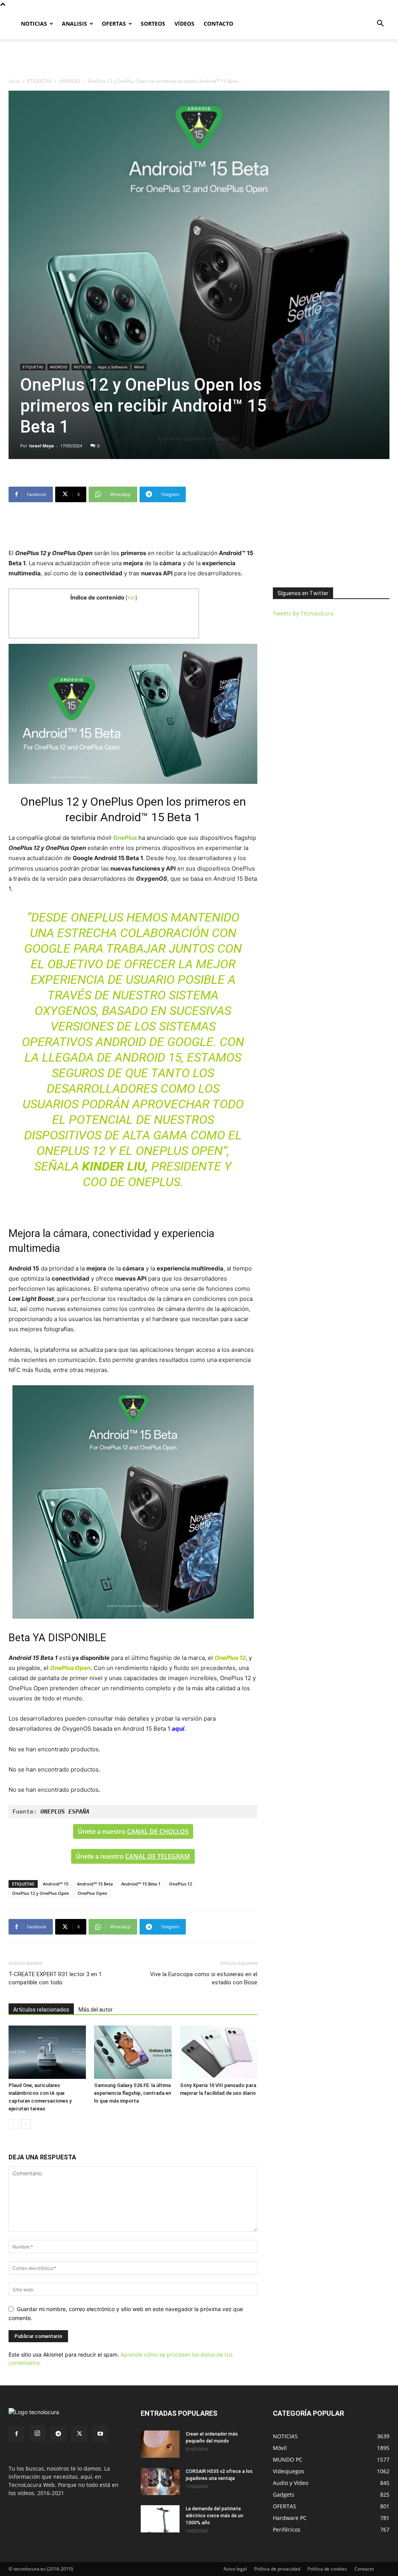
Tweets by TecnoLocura (303, 613)
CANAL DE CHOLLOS (158, 1831)
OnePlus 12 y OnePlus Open (41, 1893)
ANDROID (70, 81)
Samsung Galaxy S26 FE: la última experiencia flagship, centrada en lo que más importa (133, 2093)
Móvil (139, 367)
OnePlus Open (93, 1893)
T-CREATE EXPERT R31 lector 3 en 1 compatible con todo (55, 1978)
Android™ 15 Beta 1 (141, 1884)
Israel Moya (42, 446)
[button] (380, 24)
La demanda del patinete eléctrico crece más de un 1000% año (215, 2516)
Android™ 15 (56, 1884)
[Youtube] (100, 2434)
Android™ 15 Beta (95, 1884)
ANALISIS (74, 24)
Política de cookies (327, 2569)
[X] (79, 2434)
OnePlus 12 (181, 1884)
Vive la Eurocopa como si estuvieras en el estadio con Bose (204, 1978)
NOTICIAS (34, 24)
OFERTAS (114, 24)
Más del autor (96, 2010)
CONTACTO (218, 24)
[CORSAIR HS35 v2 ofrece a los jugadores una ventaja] (160, 2481)
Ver (131, 598)
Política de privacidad (277, 2569)
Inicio (14, 81)
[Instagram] (37, 2434)
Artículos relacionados (41, 2010)
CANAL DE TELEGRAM (158, 1856)
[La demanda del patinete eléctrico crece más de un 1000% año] (160, 2519)
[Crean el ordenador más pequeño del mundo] (160, 2444)
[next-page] (26, 2124)
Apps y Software (113, 367)
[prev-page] (13, 2124)
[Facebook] (16, 2434)
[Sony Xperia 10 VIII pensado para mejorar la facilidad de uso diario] (219, 2052)
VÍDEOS (184, 24)
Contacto (364, 2569)
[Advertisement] (199, 60)
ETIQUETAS (40, 81)
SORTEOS (153, 24)
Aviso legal (235, 2569)
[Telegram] (58, 2434)
